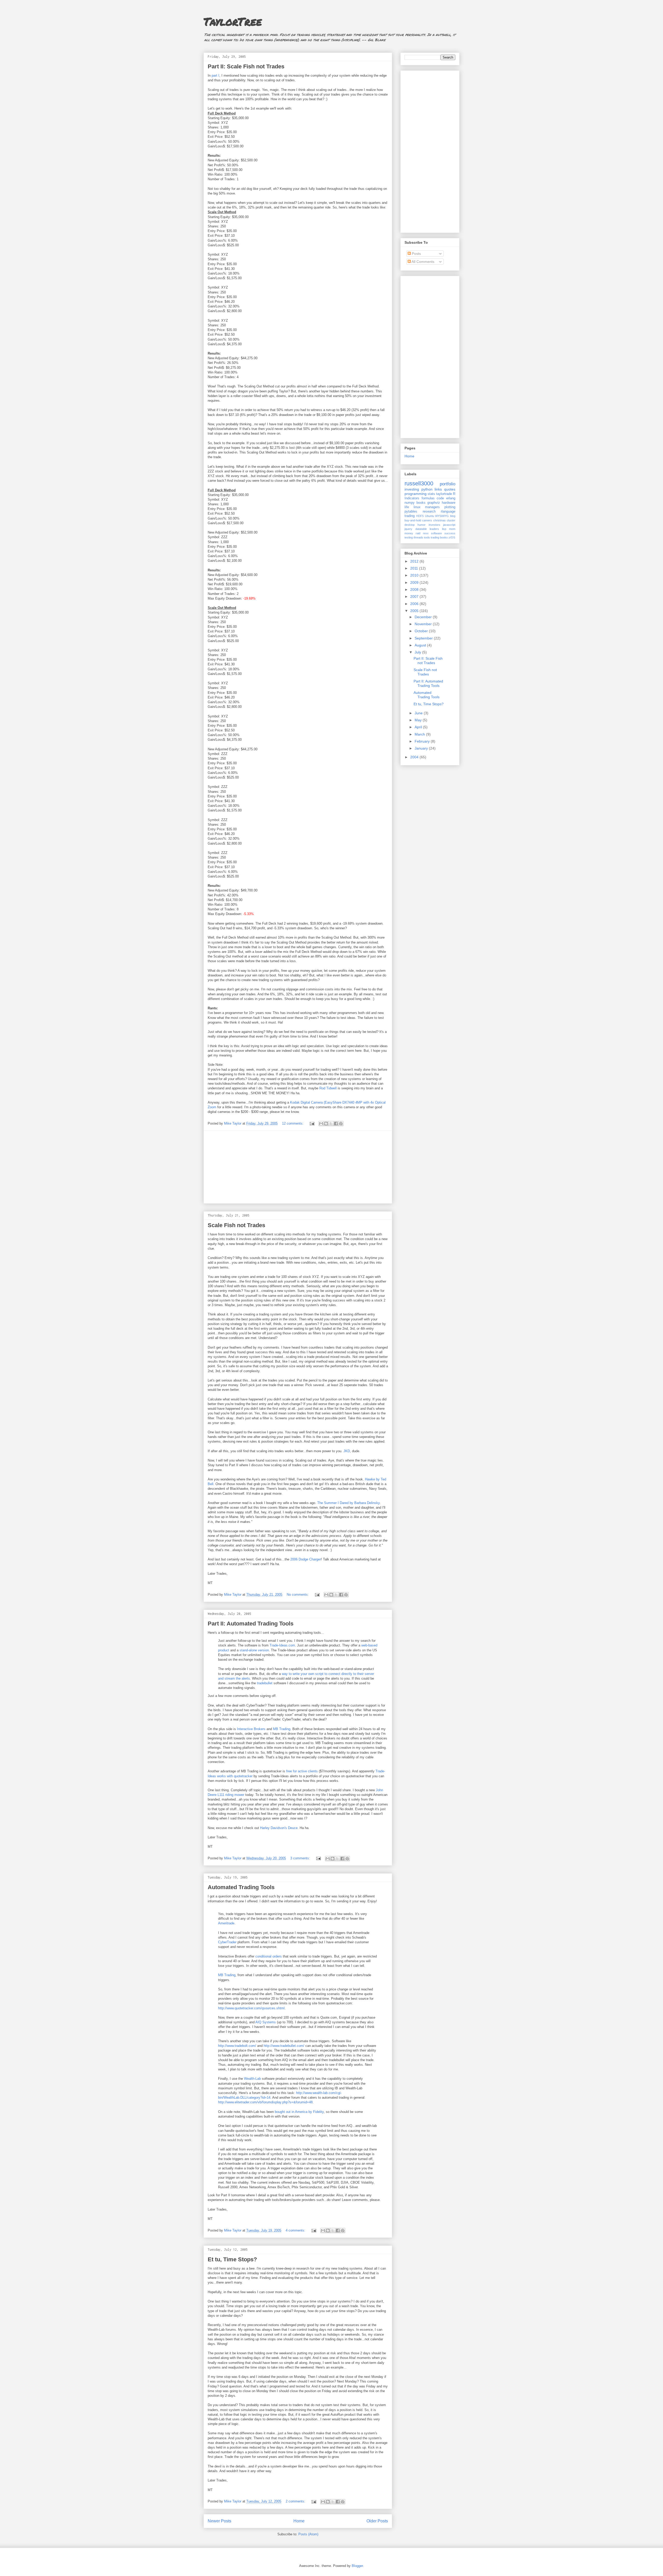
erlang (451, 498)
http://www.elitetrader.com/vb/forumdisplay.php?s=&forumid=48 (265, 2102)
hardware (449, 503)
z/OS (452, 537)
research (429, 512)
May (419, 720)
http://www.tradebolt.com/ (237, 2046)
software (436, 533)
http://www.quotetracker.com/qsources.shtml (251, 2008)
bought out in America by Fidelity (299, 2112)
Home (299, 2521)
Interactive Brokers (251, 1729)
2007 (415, 596)
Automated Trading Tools (241, 1887)
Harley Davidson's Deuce (279, 1828)
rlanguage (448, 512)
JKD (347, 1451)
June (419, 713)
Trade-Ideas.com (282, 1645)
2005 (415, 611)
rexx (426, 533)
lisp (444, 529)
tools (427, 537)
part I (215, 75)
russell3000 (419, 483)
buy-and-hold (413, 520)
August (421, 645)
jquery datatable (416, 529)
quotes (450, 489)
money (409, 533)
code (440, 498)
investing (412, 489)
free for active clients (302, 1771)
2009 (415, 582)
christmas (439, 520)
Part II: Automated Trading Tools (251, 1624)
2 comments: (296, 2501)
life (407, 507)
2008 (415, 589)
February (423, 741)
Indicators (412, 498)
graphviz (434, 503)
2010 (415, 575)
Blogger (357, 2566)
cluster (451, 520)
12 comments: (293, 1123)
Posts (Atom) (308, 2534)
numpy (410, 503)
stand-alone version (254, 1650)
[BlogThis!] (326, 1124)
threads (418, 537)
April (419, 727)
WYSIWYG (442, 516)
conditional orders (269, 1956)
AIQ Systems (266, 2022)
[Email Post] (312, 1123)
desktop (410, 525)
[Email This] (321, 1124)
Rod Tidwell (328, 1088)
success (450, 533)
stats (431, 494)
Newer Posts (219, 2521)
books (421, 503)
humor (421, 525)
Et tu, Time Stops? (232, 2259)
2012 (415, 561)
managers (432, 507)
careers (427, 520)
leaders (434, 529)
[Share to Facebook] (336, 1124)
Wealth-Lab (252, 2079)
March (420, 734)
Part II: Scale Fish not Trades (246, 66)
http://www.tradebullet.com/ (283, 2046)
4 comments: (296, 2230)
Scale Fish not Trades (236, 1225)
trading (410, 516)
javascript (449, 525)
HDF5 (420, 516)
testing (409, 537)
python (427, 489)
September (424, 638)
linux (417, 507)
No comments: (298, 1595)
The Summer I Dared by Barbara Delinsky (348, 1503)
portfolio (448, 484)
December (424, 617)
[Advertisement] (298, 1167)
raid (418, 533)
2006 (415, 604)
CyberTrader (227, 1942)
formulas (428, 498)
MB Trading (282, 1729)
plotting (450, 507)
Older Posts (377, 2521)
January (422, 748)
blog (453, 516)
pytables (411, 512)
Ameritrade (226, 1923)
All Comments (423, 262)
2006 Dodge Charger (306, 1559)
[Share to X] (331, 1124)
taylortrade (444, 494)
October (422, 631)
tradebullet (265, 1683)
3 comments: (301, 1858)
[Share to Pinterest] (341, 1124)
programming (416, 494)
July (418, 652)
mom (452, 529)
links (438, 489)
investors (434, 525)
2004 (415, 757)
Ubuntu (430, 516)
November (424, 624)
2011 (415, 568)
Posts (416, 254)
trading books (439, 537)
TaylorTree (233, 21)
